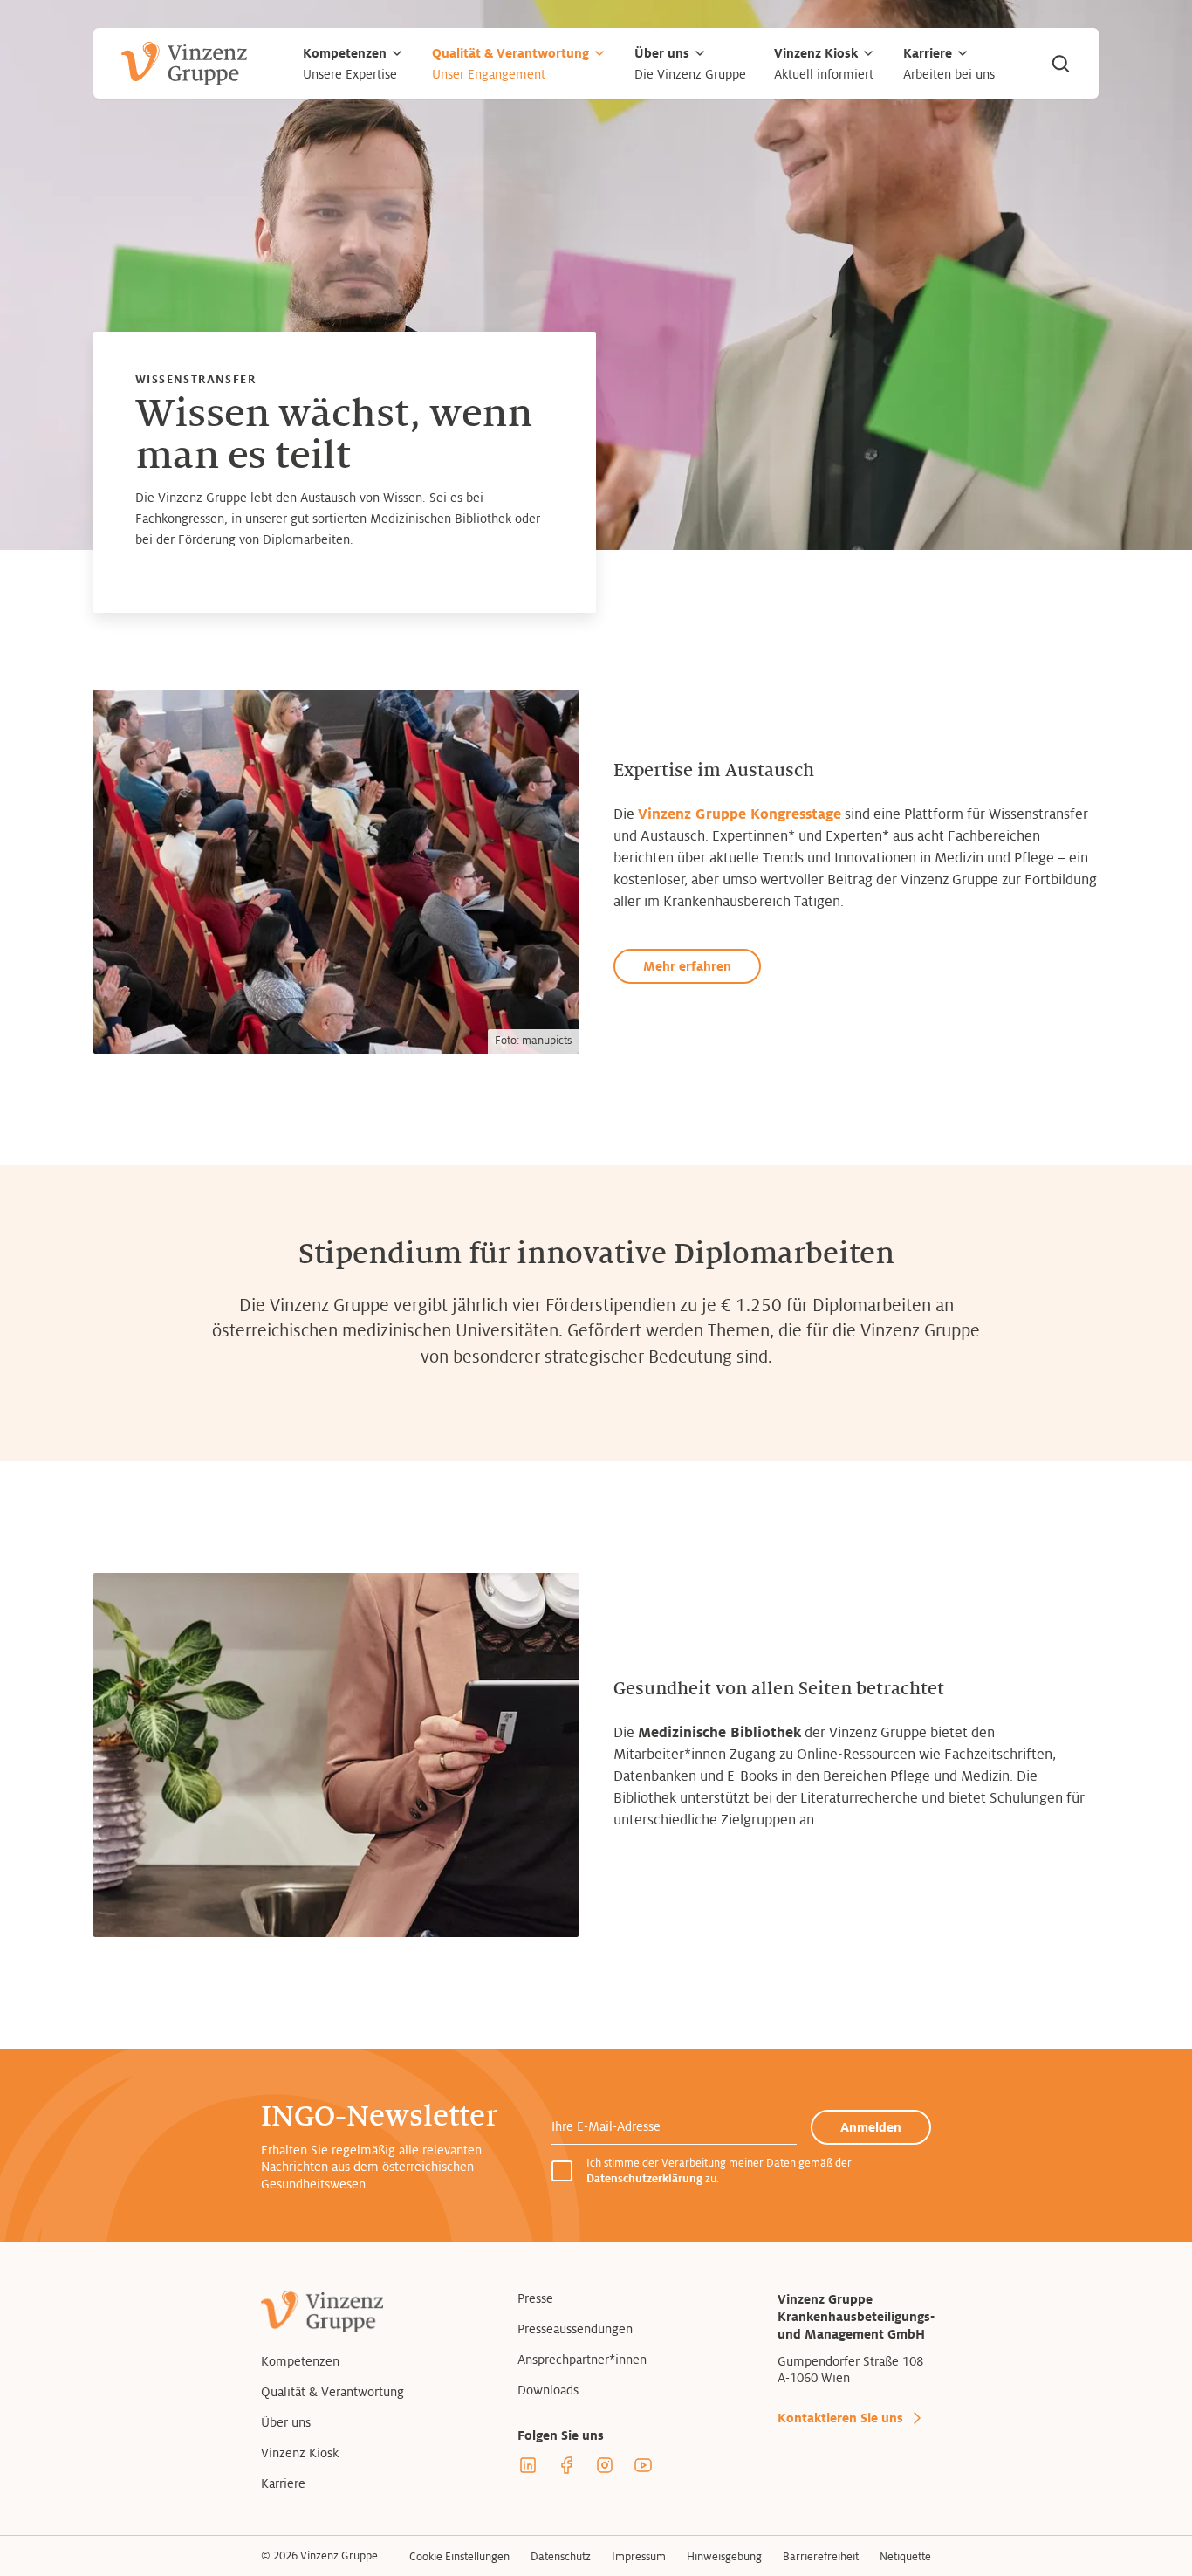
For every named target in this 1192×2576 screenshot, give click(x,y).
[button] (397, 53)
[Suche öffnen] (1060, 64)
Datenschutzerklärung (644, 2179)
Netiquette (905, 2557)
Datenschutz (561, 2557)
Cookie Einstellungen (459, 2557)
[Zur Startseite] (184, 63)
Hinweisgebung (724, 2557)
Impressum (639, 2557)
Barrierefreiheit (821, 2557)
